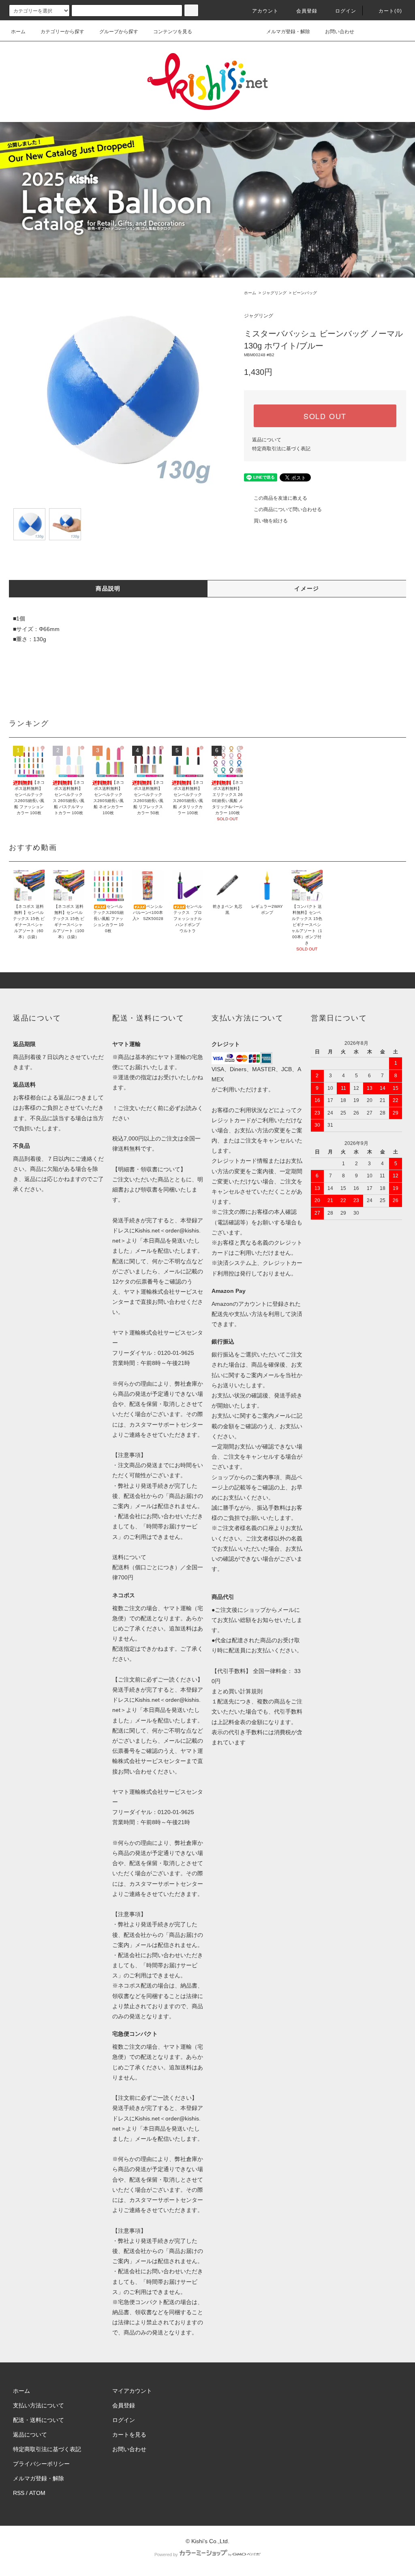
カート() (390, 11)
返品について (267, 440)
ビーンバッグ (305, 293)
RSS (19, 2493)
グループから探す (119, 32)
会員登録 (307, 11)
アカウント (265, 11)
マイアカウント (132, 2391)
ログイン (346, 11)
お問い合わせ (340, 32)
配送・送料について (39, 2420)
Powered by (166, 2555)
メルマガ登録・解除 (288, 32)
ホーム (18, 32)
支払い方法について (39, 2405)
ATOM (37, 2493)
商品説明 (108, 588)
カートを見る (129, 2435)
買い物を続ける (271, 521)
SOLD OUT (325, 416)
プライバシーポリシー (41, 2464)
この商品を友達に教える (280, 498)
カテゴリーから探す (62, 32)
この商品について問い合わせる (288, 509)
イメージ (307, 588)
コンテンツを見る (173, 32)
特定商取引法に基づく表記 (281, 449)
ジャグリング (274, 293)
